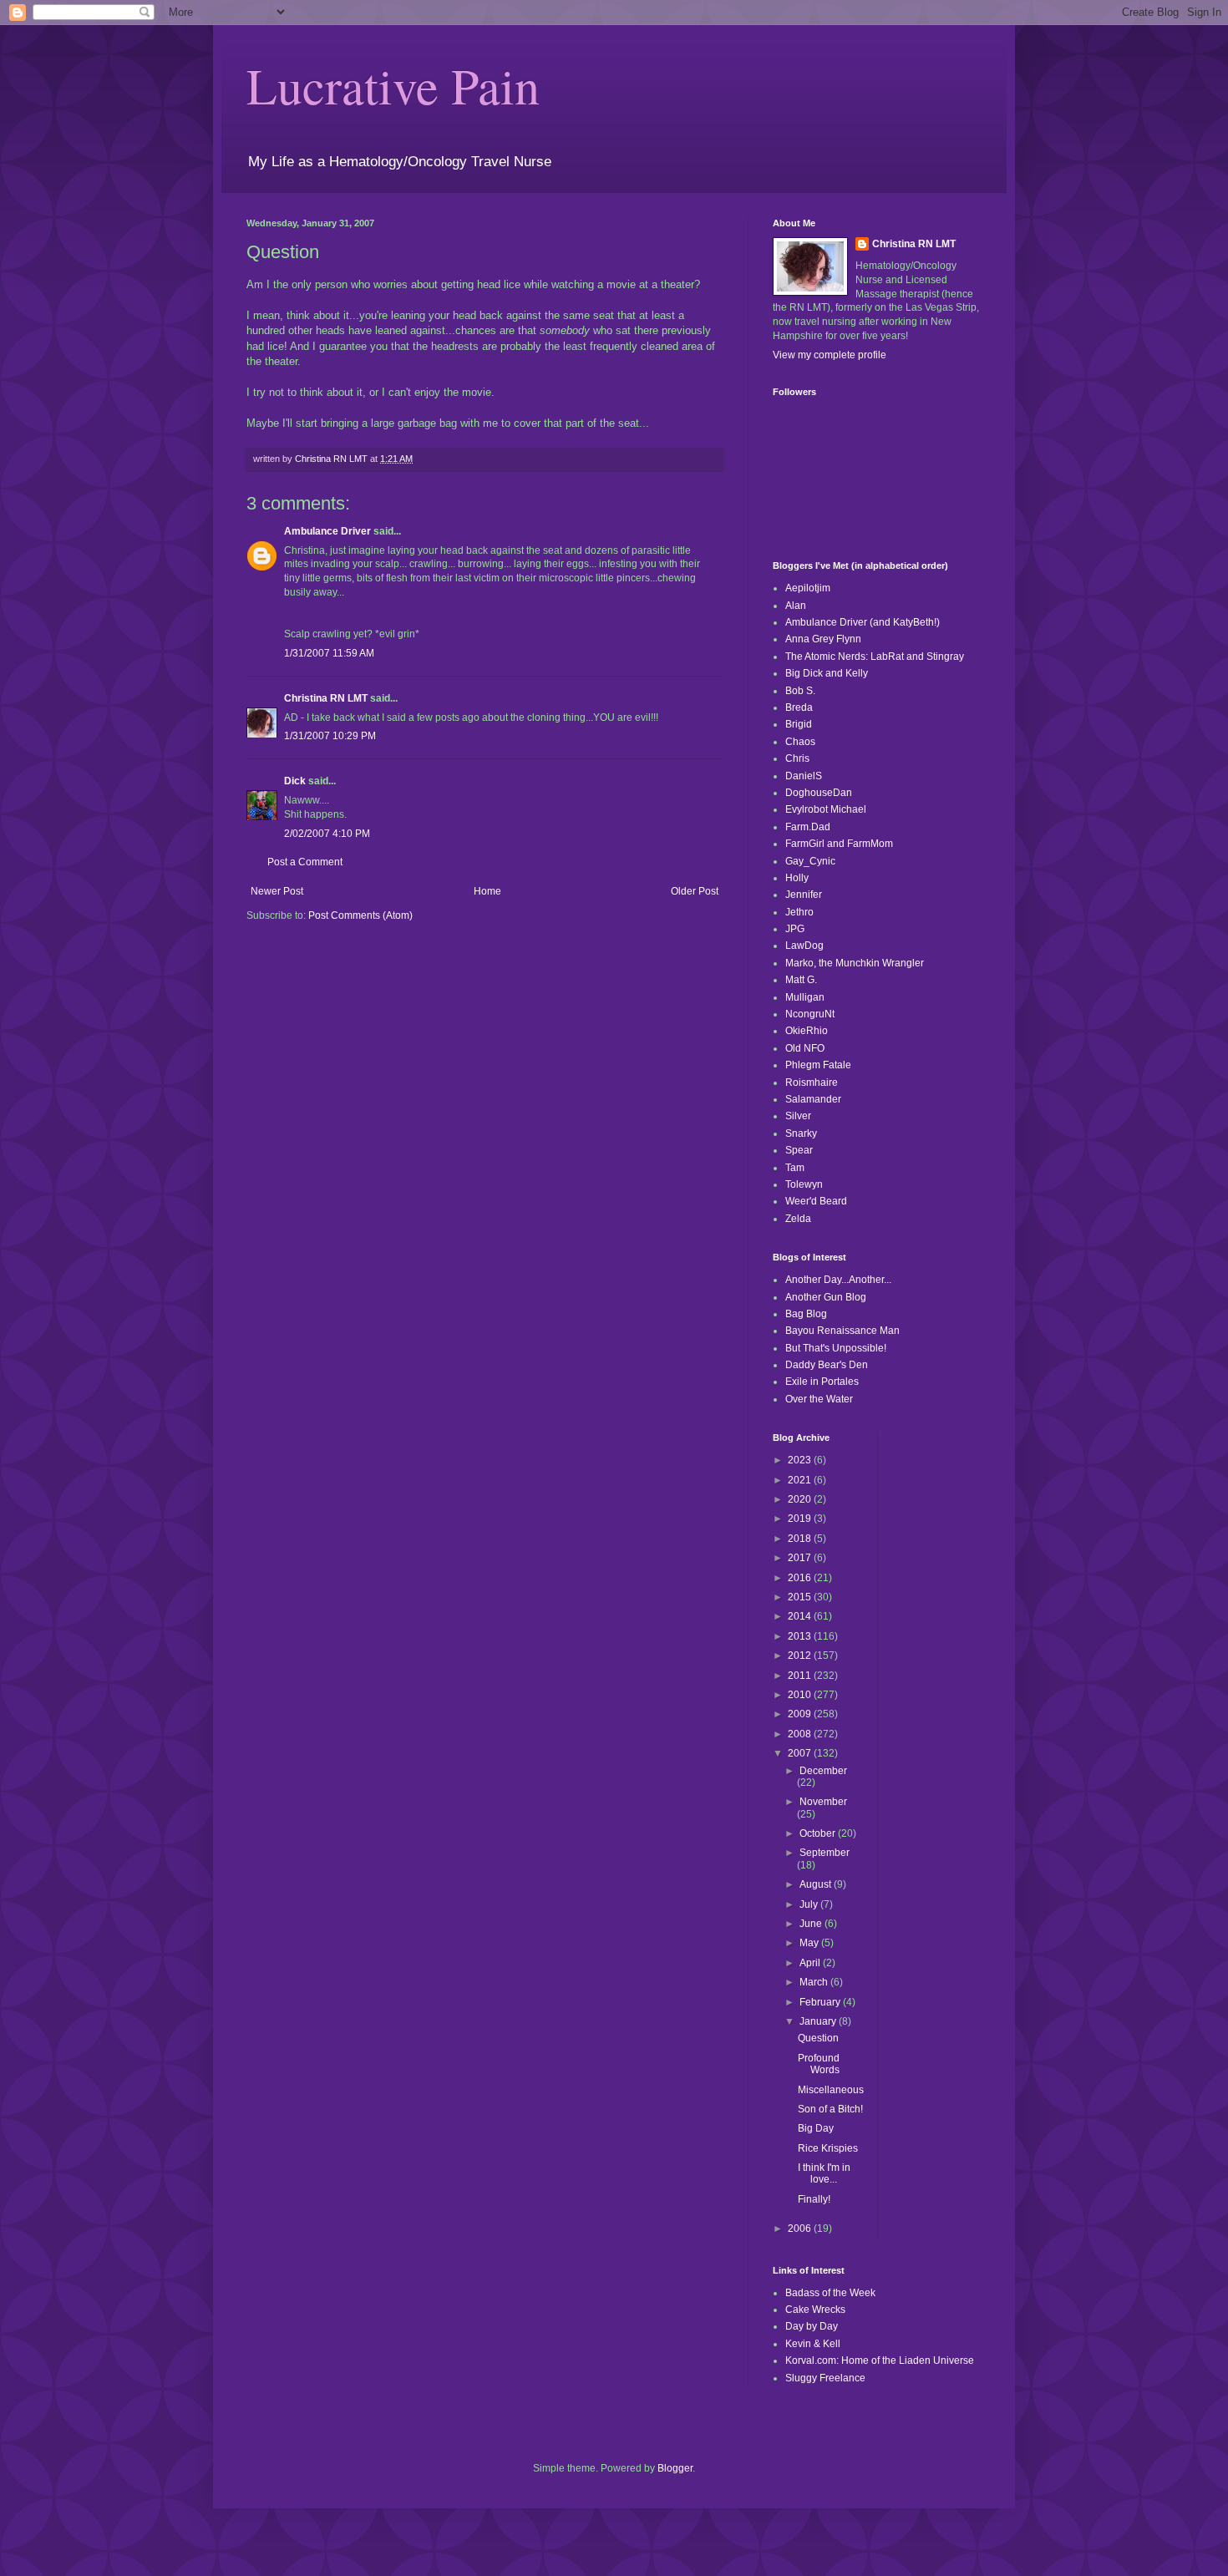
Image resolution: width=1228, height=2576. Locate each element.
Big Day (816, 2128)
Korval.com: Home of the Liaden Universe (880, 2360)
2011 (801, 1676)
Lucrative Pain (393, 85)
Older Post (695, 891)
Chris (797, 758)
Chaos (800, 742)
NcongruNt (810, 1014)
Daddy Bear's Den (827, 1365)
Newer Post (277, 891)
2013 (801, 1636)
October (819, 1833)
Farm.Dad (808, 827)
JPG (795, 929)
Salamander (813, 1099)
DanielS (804, 776)
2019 (801, 1519)
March (815, 1982)
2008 (801, 1734)
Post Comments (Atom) (360, 915)
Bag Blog (806, 1314)
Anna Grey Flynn (823, 639)
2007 (801, 1753)
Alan (796, 606)
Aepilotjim (808, 588)
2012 (801, 1656)
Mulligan (805, 997)
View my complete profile (830, 355)
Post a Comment (305, 862)
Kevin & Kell (813, 2344)
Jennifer (804, 895)
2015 (801, 1597)
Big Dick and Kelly (827, 673)
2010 (801, 1695)
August (817, 1884)
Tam (795, 1168)
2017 (801, 1558)
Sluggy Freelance (825, 2378)
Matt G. (801, 980)
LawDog (804, 946)
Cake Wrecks (815, 2310)
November (823, 1802)
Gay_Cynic (810, 861)
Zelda (798, 1219)
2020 (801, 1499)
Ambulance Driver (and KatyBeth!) (863, 622)
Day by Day (812, 2326)
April (811, 1963)
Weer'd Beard (816, 1201)
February (821, 2002)
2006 (801, 2229)
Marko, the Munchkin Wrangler (855, 963)
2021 (801, 1480)
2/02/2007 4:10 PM (327, 834)
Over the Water (819, 1399)
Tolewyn (804, 1184)
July (810, 1904)
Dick (295, 781)
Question (818, 2038)
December (823, 1771)
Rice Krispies (828, 2148)
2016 (801, 1578)
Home (487, 891)
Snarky (801, 1133)
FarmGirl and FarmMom (839, 844)
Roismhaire (812, 1083)
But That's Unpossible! (836, 1348)
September (825, 1853)
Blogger (675, 2468)
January (819, 2021)
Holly (797, 878)
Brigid (799, 724)
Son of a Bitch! (830, 2109)
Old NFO (805, 1048)
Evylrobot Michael (826, 809)
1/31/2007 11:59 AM (329, 653)
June (812, 1924)
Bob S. (800, 691)
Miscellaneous (831, 2090)
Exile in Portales (822, 1382)
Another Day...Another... (838, 1280)
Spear (799, 1150)
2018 (801, 1539)
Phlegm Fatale (818, 1065)
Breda (799, 707)
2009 (801, 1714)
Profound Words (819, 2064)
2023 (801, 1460)
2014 (801, 1616)
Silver (798, 1116)
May (810, 1943)
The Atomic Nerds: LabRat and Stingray (875, 657)
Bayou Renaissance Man (842, 1331)
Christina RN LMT (326, 698)
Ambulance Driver (327, 531)
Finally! (814, 2199)
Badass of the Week (830, 2293)
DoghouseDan (819, 793)
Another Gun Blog (826, 1297)
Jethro (799, 912)
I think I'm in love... (824, 2173)
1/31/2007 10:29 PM (330, 736)
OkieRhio (807, 1031)
